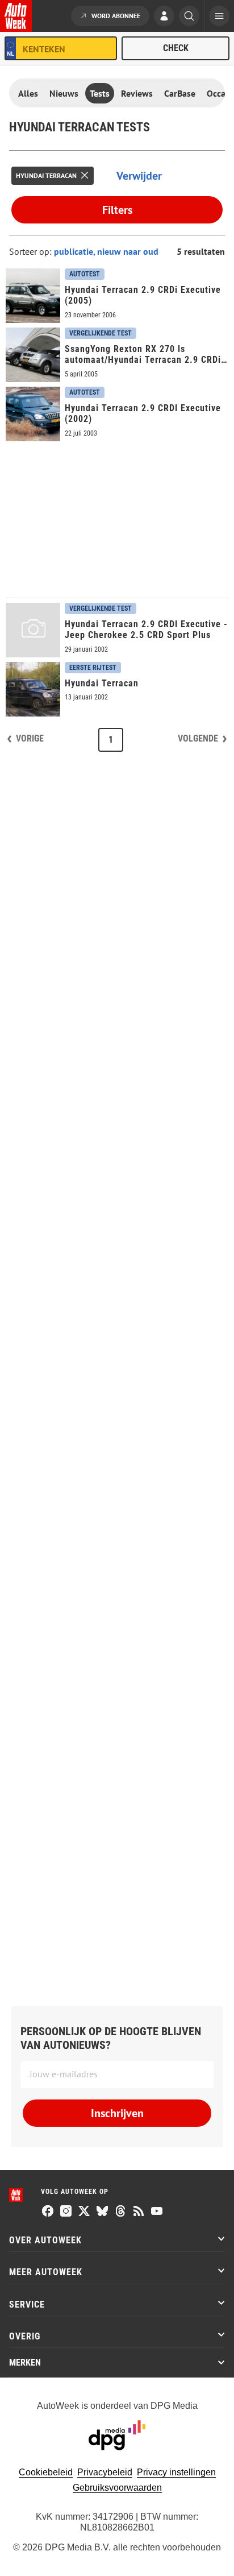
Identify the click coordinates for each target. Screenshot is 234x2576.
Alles (28, 93)
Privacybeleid (105, 2472)
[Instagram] (66, 2212)
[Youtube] (157, 2212)
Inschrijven (117, 2113)
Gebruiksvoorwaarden (117, 2488)
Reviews (137, 93)
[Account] (164, 17)
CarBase (180, 93)
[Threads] (120, 2212)
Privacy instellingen (176, 2472)
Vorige (30, 738)
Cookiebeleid (46, 2472)
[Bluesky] (102, 2212)
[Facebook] (48, 2212)
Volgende (198, 738)
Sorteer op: (32, 251)
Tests (100, 93)
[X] (84, 2212)
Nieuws (64, 93)
